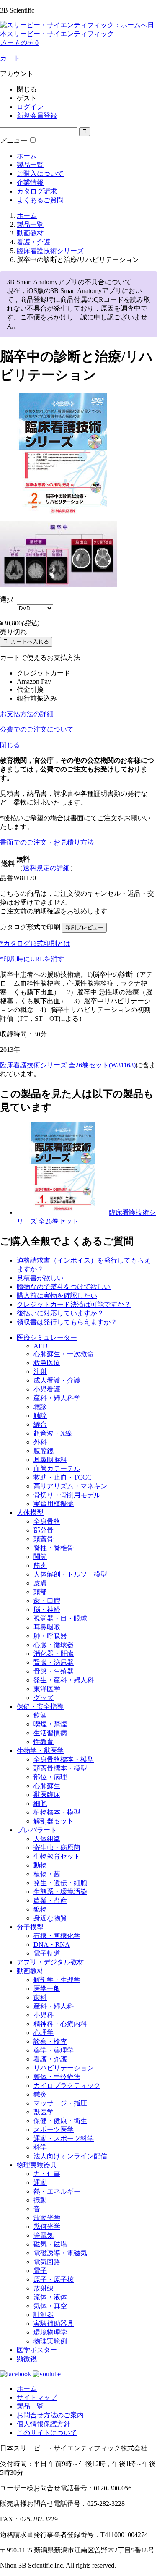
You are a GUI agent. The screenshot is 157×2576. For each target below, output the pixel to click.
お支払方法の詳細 (27, 714)
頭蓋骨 (44, 1539)
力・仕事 (47, 2174)
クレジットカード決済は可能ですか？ (74, 1304)
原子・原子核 (54, 2279)
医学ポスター (37, 2350)
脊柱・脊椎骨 (54, 1548)
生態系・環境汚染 (60, 1892)
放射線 (44, 2288)
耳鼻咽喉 (47, 1627)
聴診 (40, 1407)
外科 (40, 1442)
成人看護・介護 (57, 1380)
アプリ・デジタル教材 (50, 1962)
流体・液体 (50, 2297)
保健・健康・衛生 (60, 2121)
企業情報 (30, 182)
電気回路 (47, 2262)
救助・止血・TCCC (63, 1477)
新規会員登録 (37, 116)
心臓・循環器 (54, 1645)
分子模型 (30, 1927)
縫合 (40, 1424)
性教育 (44, 1742)
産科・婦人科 (54, 2006)
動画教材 (30, 1971)
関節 (40, 1557)
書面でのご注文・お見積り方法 (47, 842)
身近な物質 (50, 1918)
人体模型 (30, 1513)
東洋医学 (47, 1689)
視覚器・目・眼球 (60, 1618)
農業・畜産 (50, 1900)
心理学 (44, 2033)
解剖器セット (54, 1821)
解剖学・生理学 (57, 1980)
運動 (40, 2182)
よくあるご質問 (40, 200)
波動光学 (47, 2218)
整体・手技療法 (57, 2077)
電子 (40, 2271)
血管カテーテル (57, 1468)
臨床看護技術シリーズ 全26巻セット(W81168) (68, 1065)
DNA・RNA (52, 1944)
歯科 (40, 1997)
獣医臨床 (47, 1795)
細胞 (40, 1803)
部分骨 (44, 1530)
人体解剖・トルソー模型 (70, 1574)
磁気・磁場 (50, 2244)
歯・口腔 (47, 1601)
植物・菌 (47, 1874)
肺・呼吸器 (50, 1636)
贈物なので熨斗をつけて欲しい (64, 1287)
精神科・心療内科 (60, 2024)
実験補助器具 (54, 2324)
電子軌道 (47, 1953)
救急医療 (47, 1363)
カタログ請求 (37, 191)
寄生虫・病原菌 (57, 1848)
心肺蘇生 (47, 1786)
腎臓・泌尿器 (54, 1662)
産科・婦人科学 (57, 1398)
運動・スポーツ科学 (64, 2138)
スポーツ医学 (54, 2130)
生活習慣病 (50, 1733)
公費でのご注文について (37, 729)
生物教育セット (57, 1856)
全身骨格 (47, 1521)
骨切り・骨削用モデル (67, 1495)
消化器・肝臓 (54, 1654)
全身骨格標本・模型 (64, 1759)
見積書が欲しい (40, 1278)
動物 (40, 1865)
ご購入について (40, 174)
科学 (40, 2147)
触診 (40, 1416)
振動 (40, 2200)
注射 (40, 1372)
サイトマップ (37, 2397)
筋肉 (40, 1565)
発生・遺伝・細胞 (60, 1883)
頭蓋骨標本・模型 (60, 1768)
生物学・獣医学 (40, 1751)
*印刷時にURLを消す (32, 959)
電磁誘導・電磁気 (60, 2253)
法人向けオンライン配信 (70, 2156)
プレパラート (37, 1830)
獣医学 (44, 2112)
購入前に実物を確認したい (57, 1296)
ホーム (27, 156)
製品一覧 (30, 165)
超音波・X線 (53, 1433)
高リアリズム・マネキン (70, 1486)
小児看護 (47, 1389)
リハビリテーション (64, 2068)
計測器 (44, 2315)
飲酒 (40, 1715)
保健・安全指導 (40, 1706)
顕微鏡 (27, 2359)
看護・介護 (50, 2059)
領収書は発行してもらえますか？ (67, 1322)
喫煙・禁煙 (50, 1724)
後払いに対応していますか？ (60, 1313)
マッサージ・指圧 (60, 2103)
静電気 (44, 2235)
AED (41, 1346)
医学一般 (47, 1989)
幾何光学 (47, 2227)
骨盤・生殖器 (54, 1671)
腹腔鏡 (44, 1451)
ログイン (30, 107)
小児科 (44, 2015)
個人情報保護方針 (44, 2424)
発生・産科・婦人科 (64, 1680)
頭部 (40, 1592)
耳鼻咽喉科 (50, 1460)
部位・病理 (50, 1777)
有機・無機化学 (57, 1936)
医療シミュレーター (47, 1338)
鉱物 (40, 1909)
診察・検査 (50, 2041)
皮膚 (40, 1583)
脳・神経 (47, 1610)
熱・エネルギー (57, 2191)
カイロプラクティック (67, 2086)
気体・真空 (50, 2306)
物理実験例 (50, 2341)
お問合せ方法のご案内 (50, 2415)
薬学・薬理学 (54, 2050)
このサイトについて (47, 2433)
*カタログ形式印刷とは (35, 943)
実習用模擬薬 (54, 1504)
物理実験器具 (37, 2165)
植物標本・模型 (57, 1812)
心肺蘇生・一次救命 (64, 1354)
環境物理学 (50, 2332)
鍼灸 (40, 2094)
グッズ (44, 1698)
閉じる (10, 745)
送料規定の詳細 (46, 868)
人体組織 (47, 1839)
